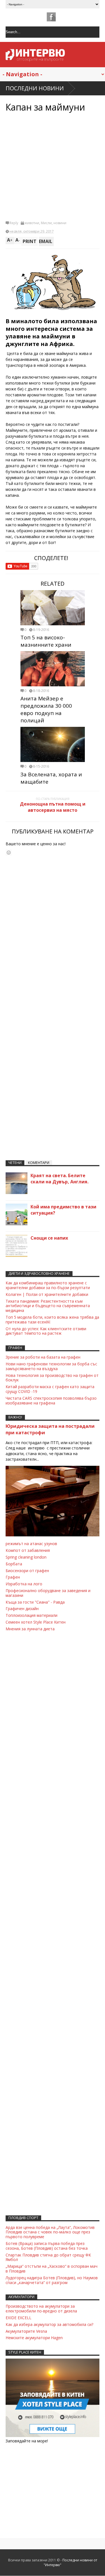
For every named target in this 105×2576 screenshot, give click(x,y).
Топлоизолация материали (32, 1615)
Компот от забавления (28, 1550)
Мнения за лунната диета (30, 1629)
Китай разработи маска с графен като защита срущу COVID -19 (50, 1389)
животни (32, 223)
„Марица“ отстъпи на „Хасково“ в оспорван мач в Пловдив (52, 2269)
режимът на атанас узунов (31, 1544)
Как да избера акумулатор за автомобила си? (49, 2324)
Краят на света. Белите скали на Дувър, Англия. (60, 1179)
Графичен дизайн (22, 1609)
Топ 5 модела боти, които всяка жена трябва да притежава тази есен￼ (52, 1320)
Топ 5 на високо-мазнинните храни (46, 641)
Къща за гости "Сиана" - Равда (35, 1602)
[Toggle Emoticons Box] (9, 852)
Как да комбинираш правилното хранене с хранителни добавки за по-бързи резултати (48, 1285)
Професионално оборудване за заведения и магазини (48, 1593)
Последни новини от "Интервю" (70, 2562)
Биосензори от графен (27, 1571)
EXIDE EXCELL (18, 2318)
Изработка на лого (24, 1584)
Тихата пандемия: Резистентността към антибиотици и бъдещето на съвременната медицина (48, 1306)
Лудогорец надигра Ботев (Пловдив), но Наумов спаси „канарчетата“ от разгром (52, 2280)
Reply (14, 223)
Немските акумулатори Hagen (34, 2338)
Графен (13, 1577)
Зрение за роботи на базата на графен (43, 1357)
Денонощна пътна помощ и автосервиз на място (53, 807)
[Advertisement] (53, 166)
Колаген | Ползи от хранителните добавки (47, 1294)
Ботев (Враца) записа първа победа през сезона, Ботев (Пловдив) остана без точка (47, 2246)
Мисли (46, 223)
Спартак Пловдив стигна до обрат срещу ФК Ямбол (48, 2257)
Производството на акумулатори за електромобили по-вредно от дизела (41, 2308)
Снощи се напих (49, 1238)
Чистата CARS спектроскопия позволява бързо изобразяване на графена (51, 1401)
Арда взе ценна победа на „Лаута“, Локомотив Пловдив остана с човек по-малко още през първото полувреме (50, 2232)
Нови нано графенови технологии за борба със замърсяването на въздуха (51, 1366)
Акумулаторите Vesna (26, 2331)
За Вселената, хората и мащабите (51, 778)
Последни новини (35, 88)
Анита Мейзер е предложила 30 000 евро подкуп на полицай (46, 709)
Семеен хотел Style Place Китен (36, 1622)
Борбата (14, 1564)
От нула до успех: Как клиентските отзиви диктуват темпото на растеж (46, 1331)
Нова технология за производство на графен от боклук (52, 1378)
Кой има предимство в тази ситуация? (63, 1210)
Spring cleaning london (26, 1557)
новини (60, 223)
